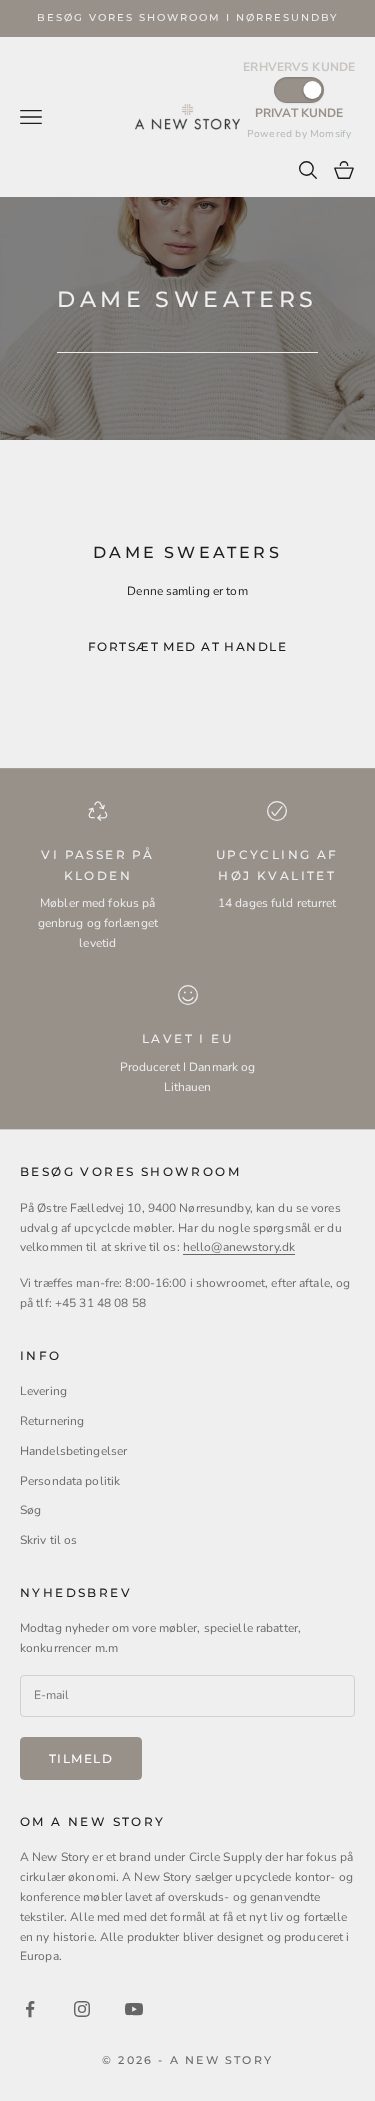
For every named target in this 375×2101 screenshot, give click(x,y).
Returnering (52, 1421)
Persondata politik (70, 1481)
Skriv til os (48, 1540)
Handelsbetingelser (73, 1451)
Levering (43, 1391)
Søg (30, 1510)
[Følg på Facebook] (30, 2009)
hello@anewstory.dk (239, 1247)
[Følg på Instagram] (82, 2009)
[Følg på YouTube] (134, 2009)
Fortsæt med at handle (187, 646)
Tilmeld (81, 1758)
